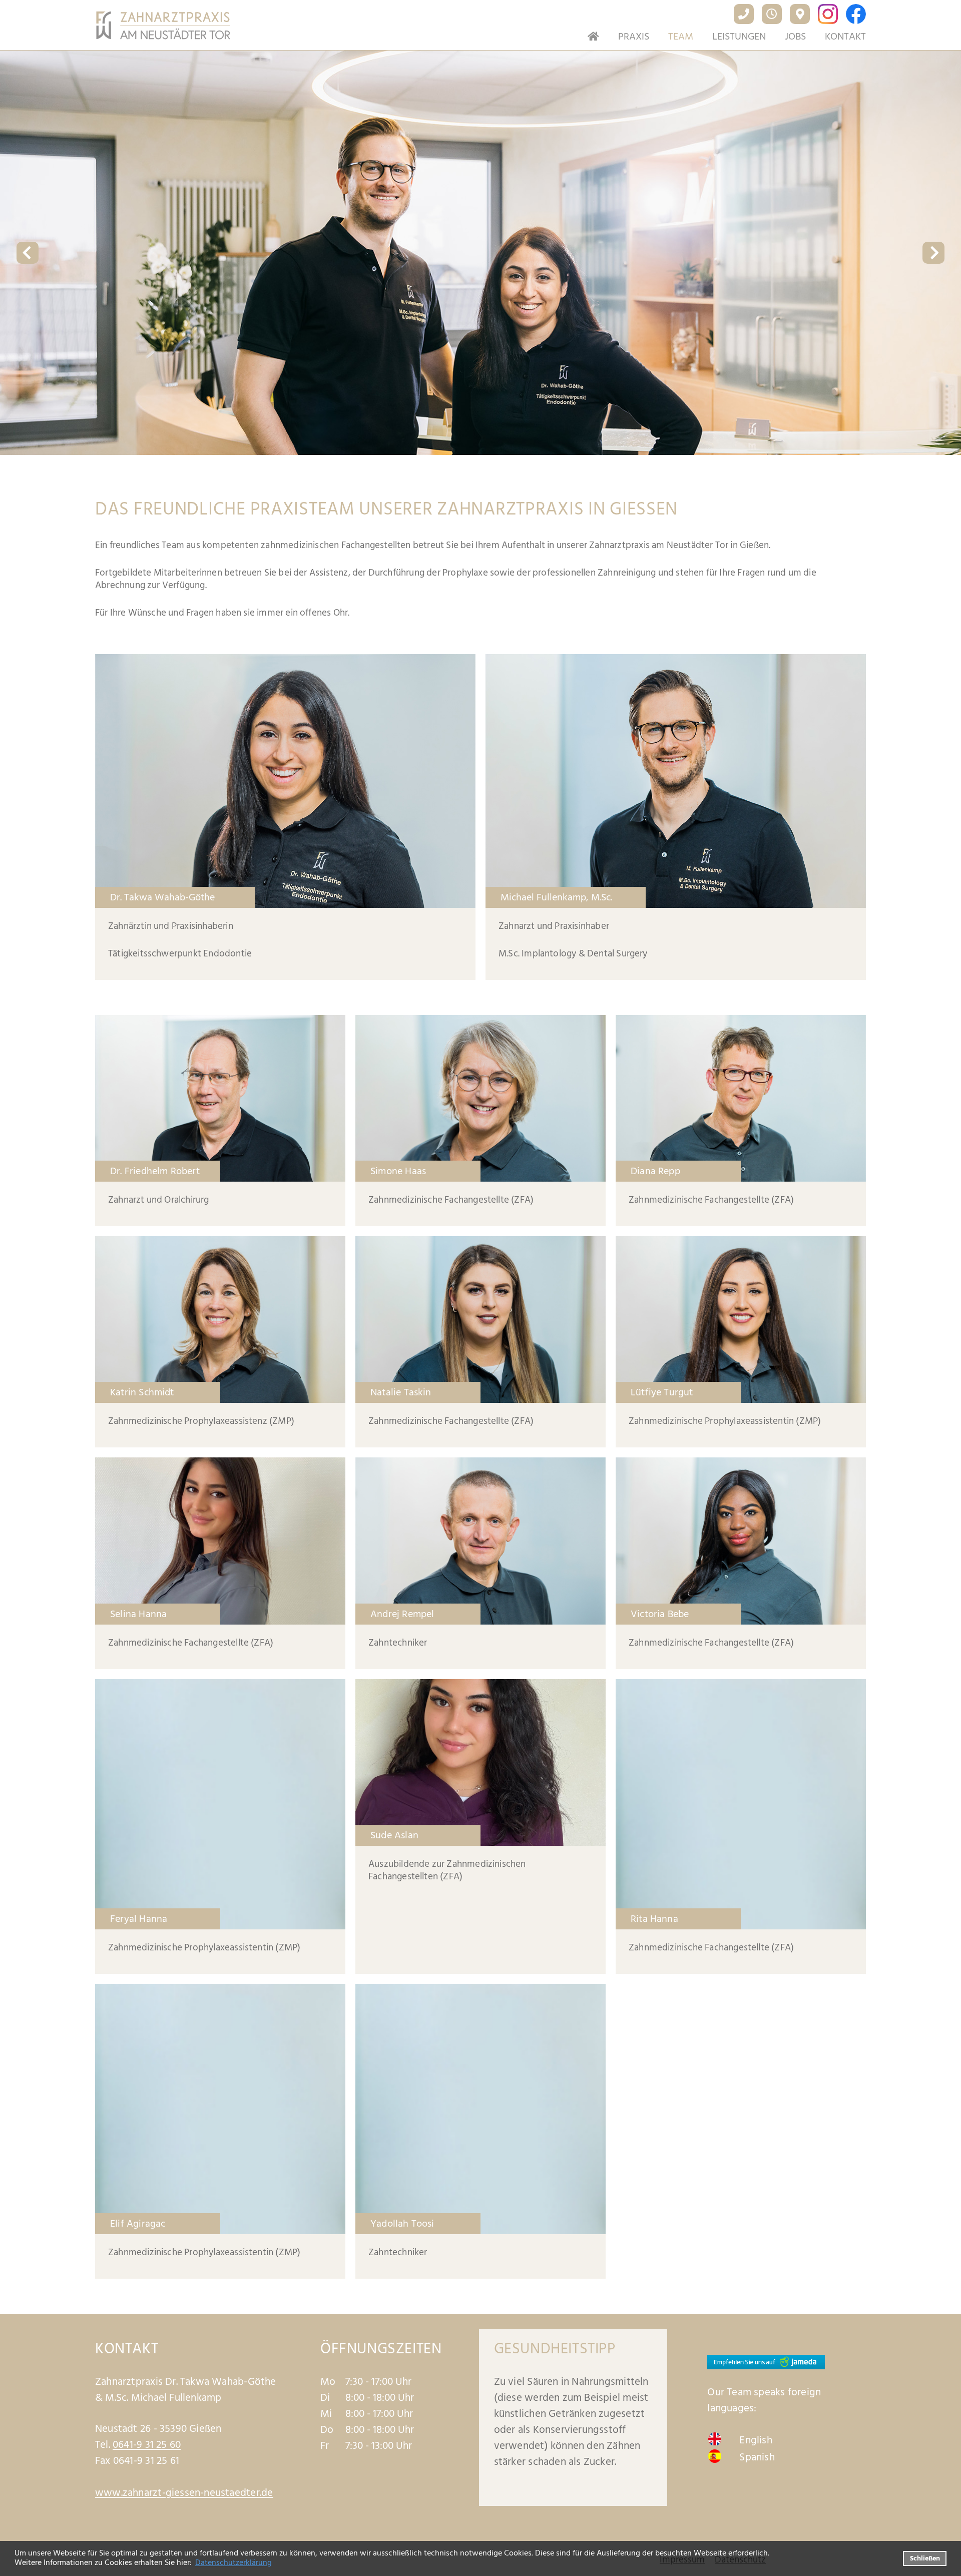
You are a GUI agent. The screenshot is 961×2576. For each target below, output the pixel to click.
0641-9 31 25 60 (147, 2445)
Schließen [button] (925, 2558)
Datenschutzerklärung (233, 2562)
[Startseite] (589, 37)
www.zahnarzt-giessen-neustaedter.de (184, 2493)
